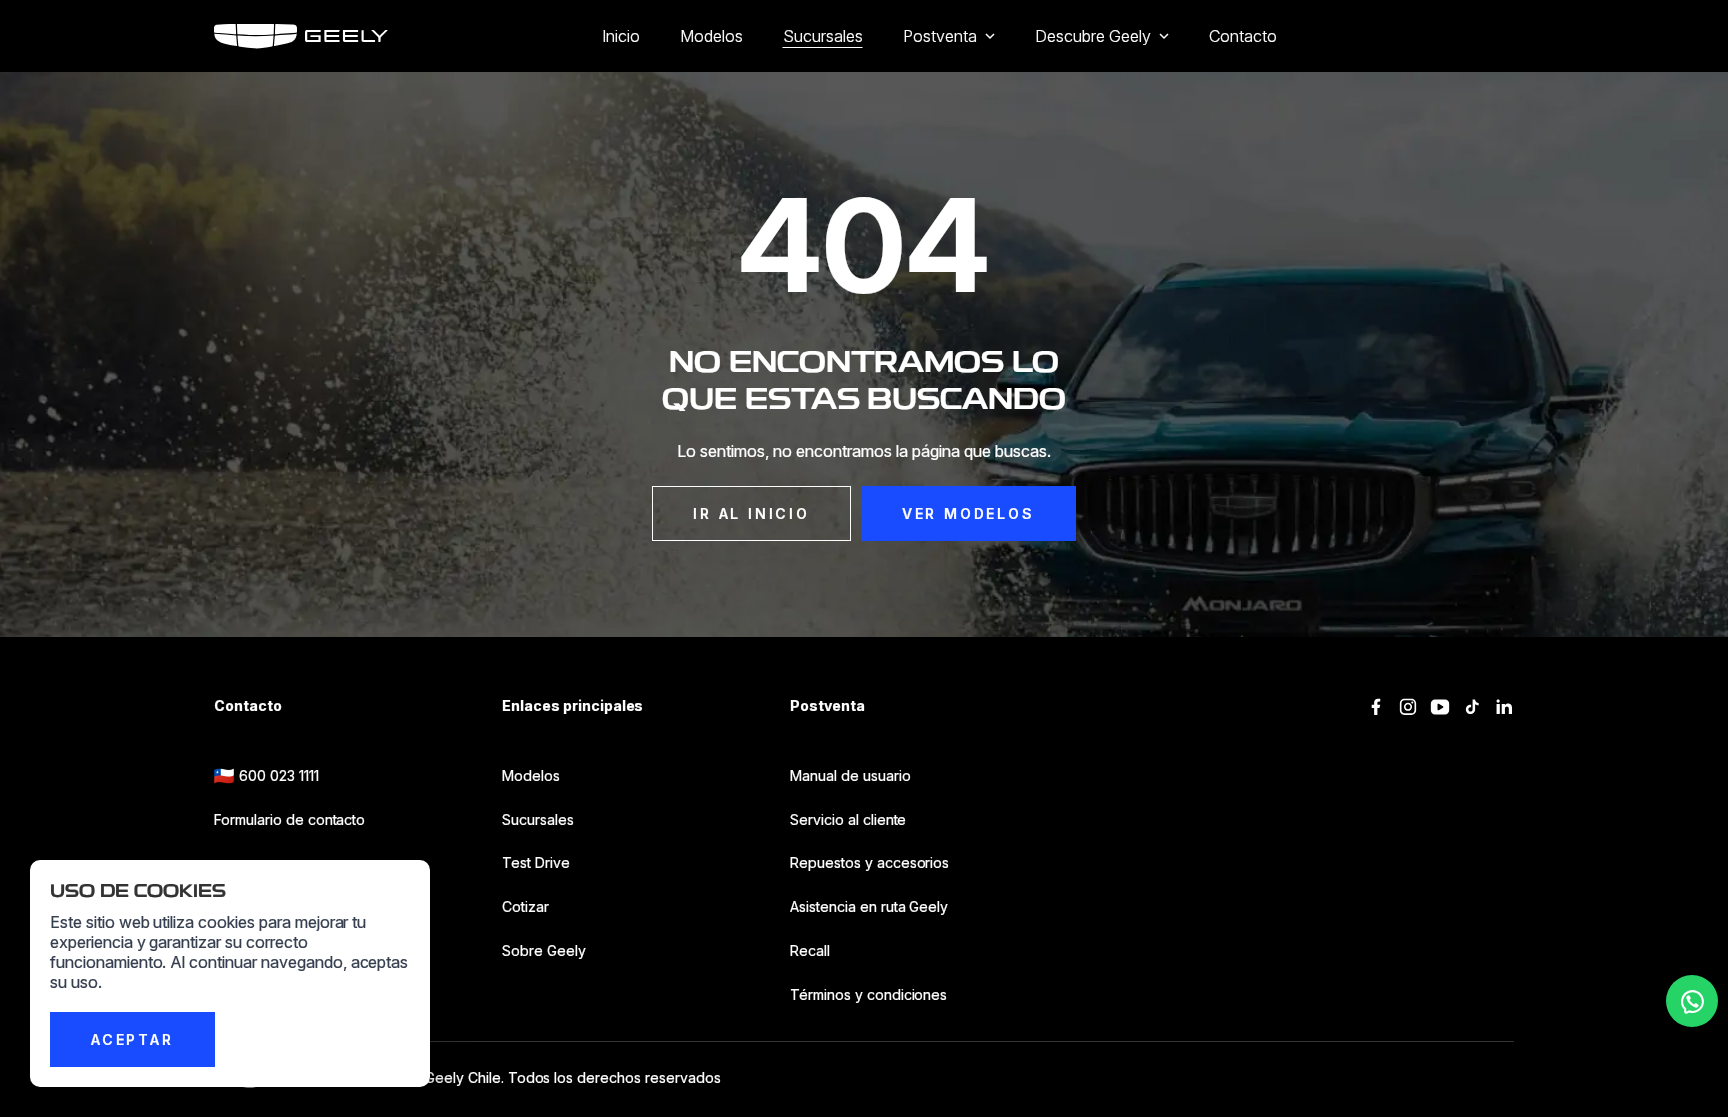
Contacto (1243, 36)
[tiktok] (1472, 707)
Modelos (711, 36)
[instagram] (1408, 707)
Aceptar (132, 1039)
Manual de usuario (850, 775)
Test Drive (536, 862)
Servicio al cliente (848, 819)
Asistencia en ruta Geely (869, 906)
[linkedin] (1504, 707)
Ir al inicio (751, 513)
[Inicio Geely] (301, 36)
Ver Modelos (968, 513)
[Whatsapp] (1692, 1001)
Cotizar (525, 906)
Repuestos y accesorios (869, 862)
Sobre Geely (544, 950)
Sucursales (823, 36)
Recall (810, 950)
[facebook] (1376, 707)
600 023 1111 (279, 775)
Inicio (621, 36)
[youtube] (1440, 707)
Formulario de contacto (289, 819)
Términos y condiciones (868, 994)
